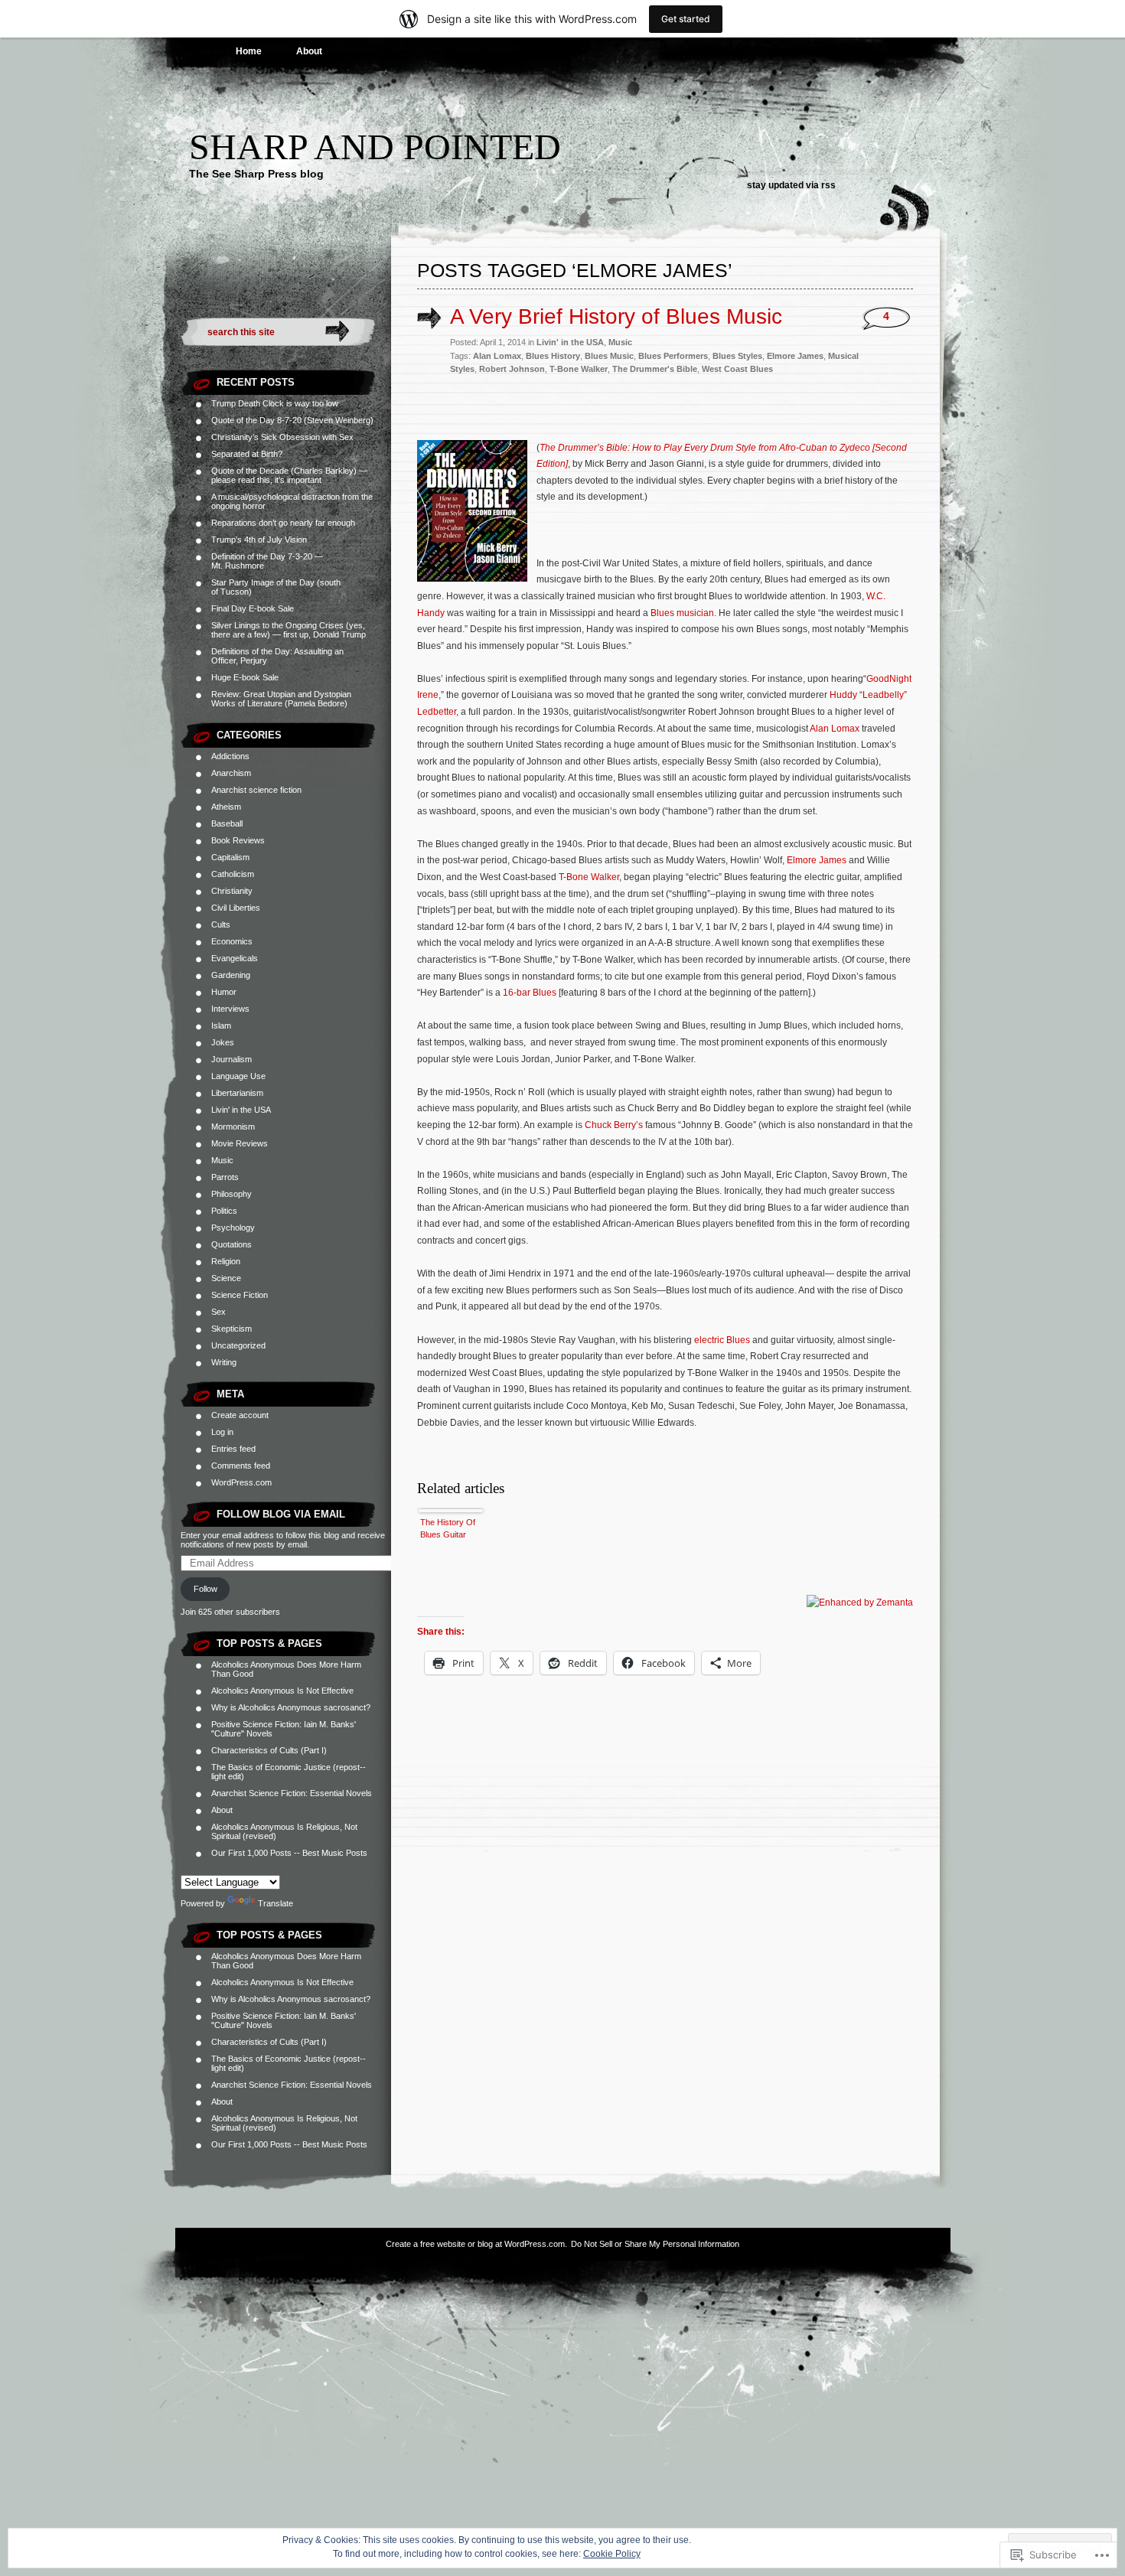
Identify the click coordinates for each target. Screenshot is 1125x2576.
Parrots (225, 1177)
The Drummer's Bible (655, 369)
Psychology (233, 1228)
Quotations (232, 1244)
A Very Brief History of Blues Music (616, 316)
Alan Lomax (497, 356)
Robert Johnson (512, 369)
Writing (224, 1362)
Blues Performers (673, 356)
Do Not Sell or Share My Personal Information (655, 2244)
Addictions (230, 756)
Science (226, 1278)
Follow (205, 1589)
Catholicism (233, 874)
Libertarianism (237, 1093)
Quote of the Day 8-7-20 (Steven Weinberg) (292, 420)
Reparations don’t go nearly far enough (283, 523)
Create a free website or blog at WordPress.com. (476, 2244)
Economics (232, 941)
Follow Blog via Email (281, 1514)
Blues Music (609, 356)
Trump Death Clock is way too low (275, 403)
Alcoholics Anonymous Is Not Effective (282, 1691)
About (309, 51)
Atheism (226, 807)
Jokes (223, 1042)
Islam (221, 1026)
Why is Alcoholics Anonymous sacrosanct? (291, 1707)
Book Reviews (238, 840)
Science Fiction (240, 1295)
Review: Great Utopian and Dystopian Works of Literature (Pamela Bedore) (281, 699)
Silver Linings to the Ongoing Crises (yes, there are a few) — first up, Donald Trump (289, 630)
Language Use (238, 1076)
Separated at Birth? (247, 454)
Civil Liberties (236, 908)
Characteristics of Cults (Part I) (269, 1750)
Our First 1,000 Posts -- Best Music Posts (289, 1853)
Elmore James (795, 356)
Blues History (553, 356)
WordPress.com (241, 1482)
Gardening (231, 975)
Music (222, 1160)
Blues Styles (737, 356)
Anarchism (231, 773)
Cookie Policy (612, 2554)
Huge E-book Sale (245, 677)
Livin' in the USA (241, 1110)
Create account (240, 1415)
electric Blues (722, 1340)
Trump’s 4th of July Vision (259, 540)
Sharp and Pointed (375, 147)
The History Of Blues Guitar (448, 1528)
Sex (218, 1312)
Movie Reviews (240, 1143)
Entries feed (233, 1449)
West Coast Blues (737, 369)
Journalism (232, 1059)
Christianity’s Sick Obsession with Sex (282, 437)
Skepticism (232, 1329)
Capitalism (230, 857)
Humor (224, 992)
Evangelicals (235, 958)
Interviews (230, 1009)
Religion (226, 1261)
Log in (222, 1432)
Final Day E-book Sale (253, 608)
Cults (221, 924)
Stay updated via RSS (791, 185)
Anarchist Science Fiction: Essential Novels (292, 1793)
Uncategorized (238, 1345)
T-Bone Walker (579, 369)
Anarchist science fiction (256, 790)
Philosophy (232, 1194)
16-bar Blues (530, 993)
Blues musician (682, 613)
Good (878, 679)
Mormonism (233, 1127)
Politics (224, 1211)
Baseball (227, 823)
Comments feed (241, 1466)
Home (249, 51)
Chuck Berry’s (614, 1125)
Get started (686, 19)
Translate (276, 1903)
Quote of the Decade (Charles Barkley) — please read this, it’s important (289, 475)
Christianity (232, 891)
